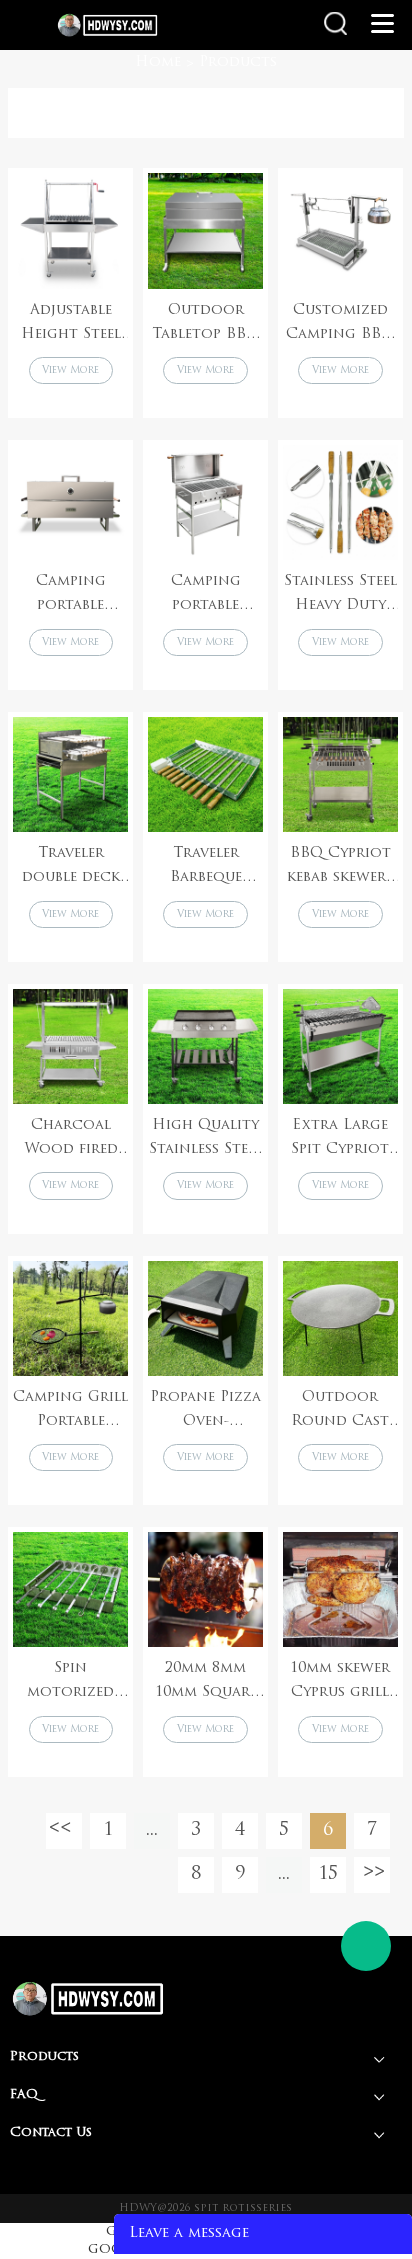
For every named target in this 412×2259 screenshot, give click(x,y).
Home (158, 62)
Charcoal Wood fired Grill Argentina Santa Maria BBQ (71, 1140)
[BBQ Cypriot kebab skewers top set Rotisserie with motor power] (340, 774)
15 (328, 1875)
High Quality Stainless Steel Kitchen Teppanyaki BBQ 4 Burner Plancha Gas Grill (205, 1140)
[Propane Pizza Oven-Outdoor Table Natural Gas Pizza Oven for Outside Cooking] (205, 1318)
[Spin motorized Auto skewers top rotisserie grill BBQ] (70, 1589)
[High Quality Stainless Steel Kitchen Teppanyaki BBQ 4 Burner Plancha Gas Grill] (205, 1046)
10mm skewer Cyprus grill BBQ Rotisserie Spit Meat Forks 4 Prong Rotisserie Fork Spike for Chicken (340, 1683)
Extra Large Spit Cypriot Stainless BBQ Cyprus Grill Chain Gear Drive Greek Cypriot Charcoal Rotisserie (340, 1140)
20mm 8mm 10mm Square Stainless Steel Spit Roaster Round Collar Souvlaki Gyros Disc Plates (205, 1683)
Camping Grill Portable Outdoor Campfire (70, 1412)
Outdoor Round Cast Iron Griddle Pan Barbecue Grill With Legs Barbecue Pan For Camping (340, 1412)
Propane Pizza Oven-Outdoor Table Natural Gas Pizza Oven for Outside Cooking (205, 1412)
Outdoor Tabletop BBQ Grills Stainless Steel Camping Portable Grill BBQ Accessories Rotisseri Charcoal (205, 325)
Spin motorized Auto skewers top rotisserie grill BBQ (70, 1683)
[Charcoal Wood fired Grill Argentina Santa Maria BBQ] (70, 1046)
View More (70, 370)
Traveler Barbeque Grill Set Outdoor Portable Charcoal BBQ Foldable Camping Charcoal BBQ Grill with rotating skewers (206, 868)
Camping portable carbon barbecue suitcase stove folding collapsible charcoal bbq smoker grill (206, 596)
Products (238, 62)
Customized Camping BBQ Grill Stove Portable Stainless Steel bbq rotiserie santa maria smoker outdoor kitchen (340, 325)
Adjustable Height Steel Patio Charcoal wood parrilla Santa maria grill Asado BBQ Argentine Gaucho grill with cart (70, 325)
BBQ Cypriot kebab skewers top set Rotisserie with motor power (340, 868)
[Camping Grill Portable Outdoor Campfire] (70, 1318)
